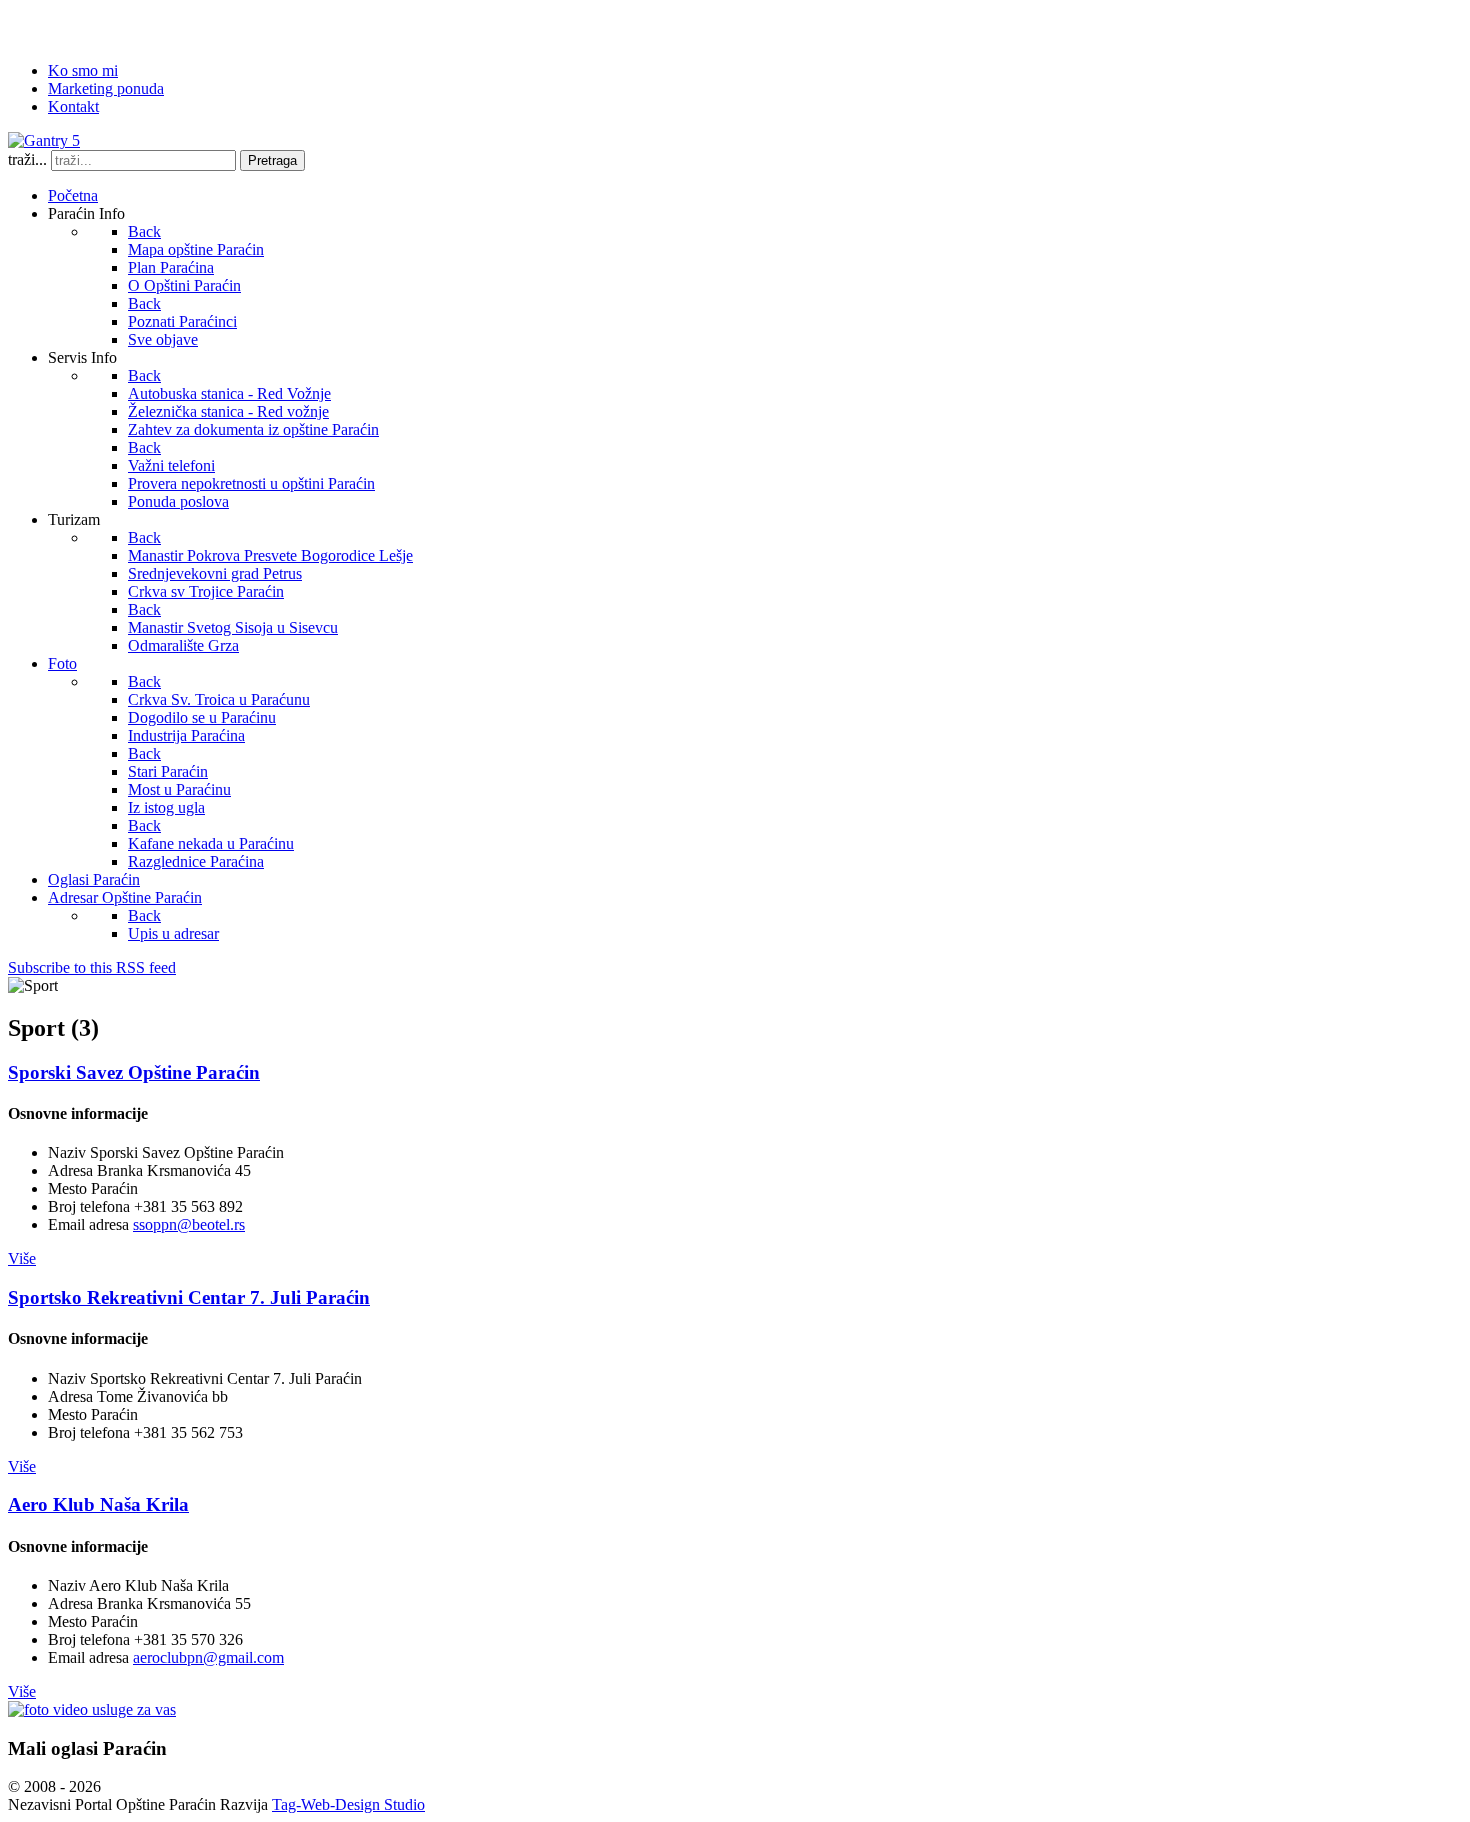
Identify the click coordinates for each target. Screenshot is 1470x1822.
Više (22, 1258)
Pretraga (272, 160)
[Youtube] (139, 25)
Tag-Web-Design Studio (348, 1804)
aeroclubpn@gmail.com (208, 1657)
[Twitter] (63, 25)
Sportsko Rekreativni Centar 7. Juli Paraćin (189, 1297)
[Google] (101, 25)
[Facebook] (25, 25)
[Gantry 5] (44, 140)
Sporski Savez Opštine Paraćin (134, 1072)
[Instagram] (177, 25)
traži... (27, 159)
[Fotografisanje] (92, 1709)
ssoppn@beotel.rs (189, 1224)
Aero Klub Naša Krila (98, 1504)
